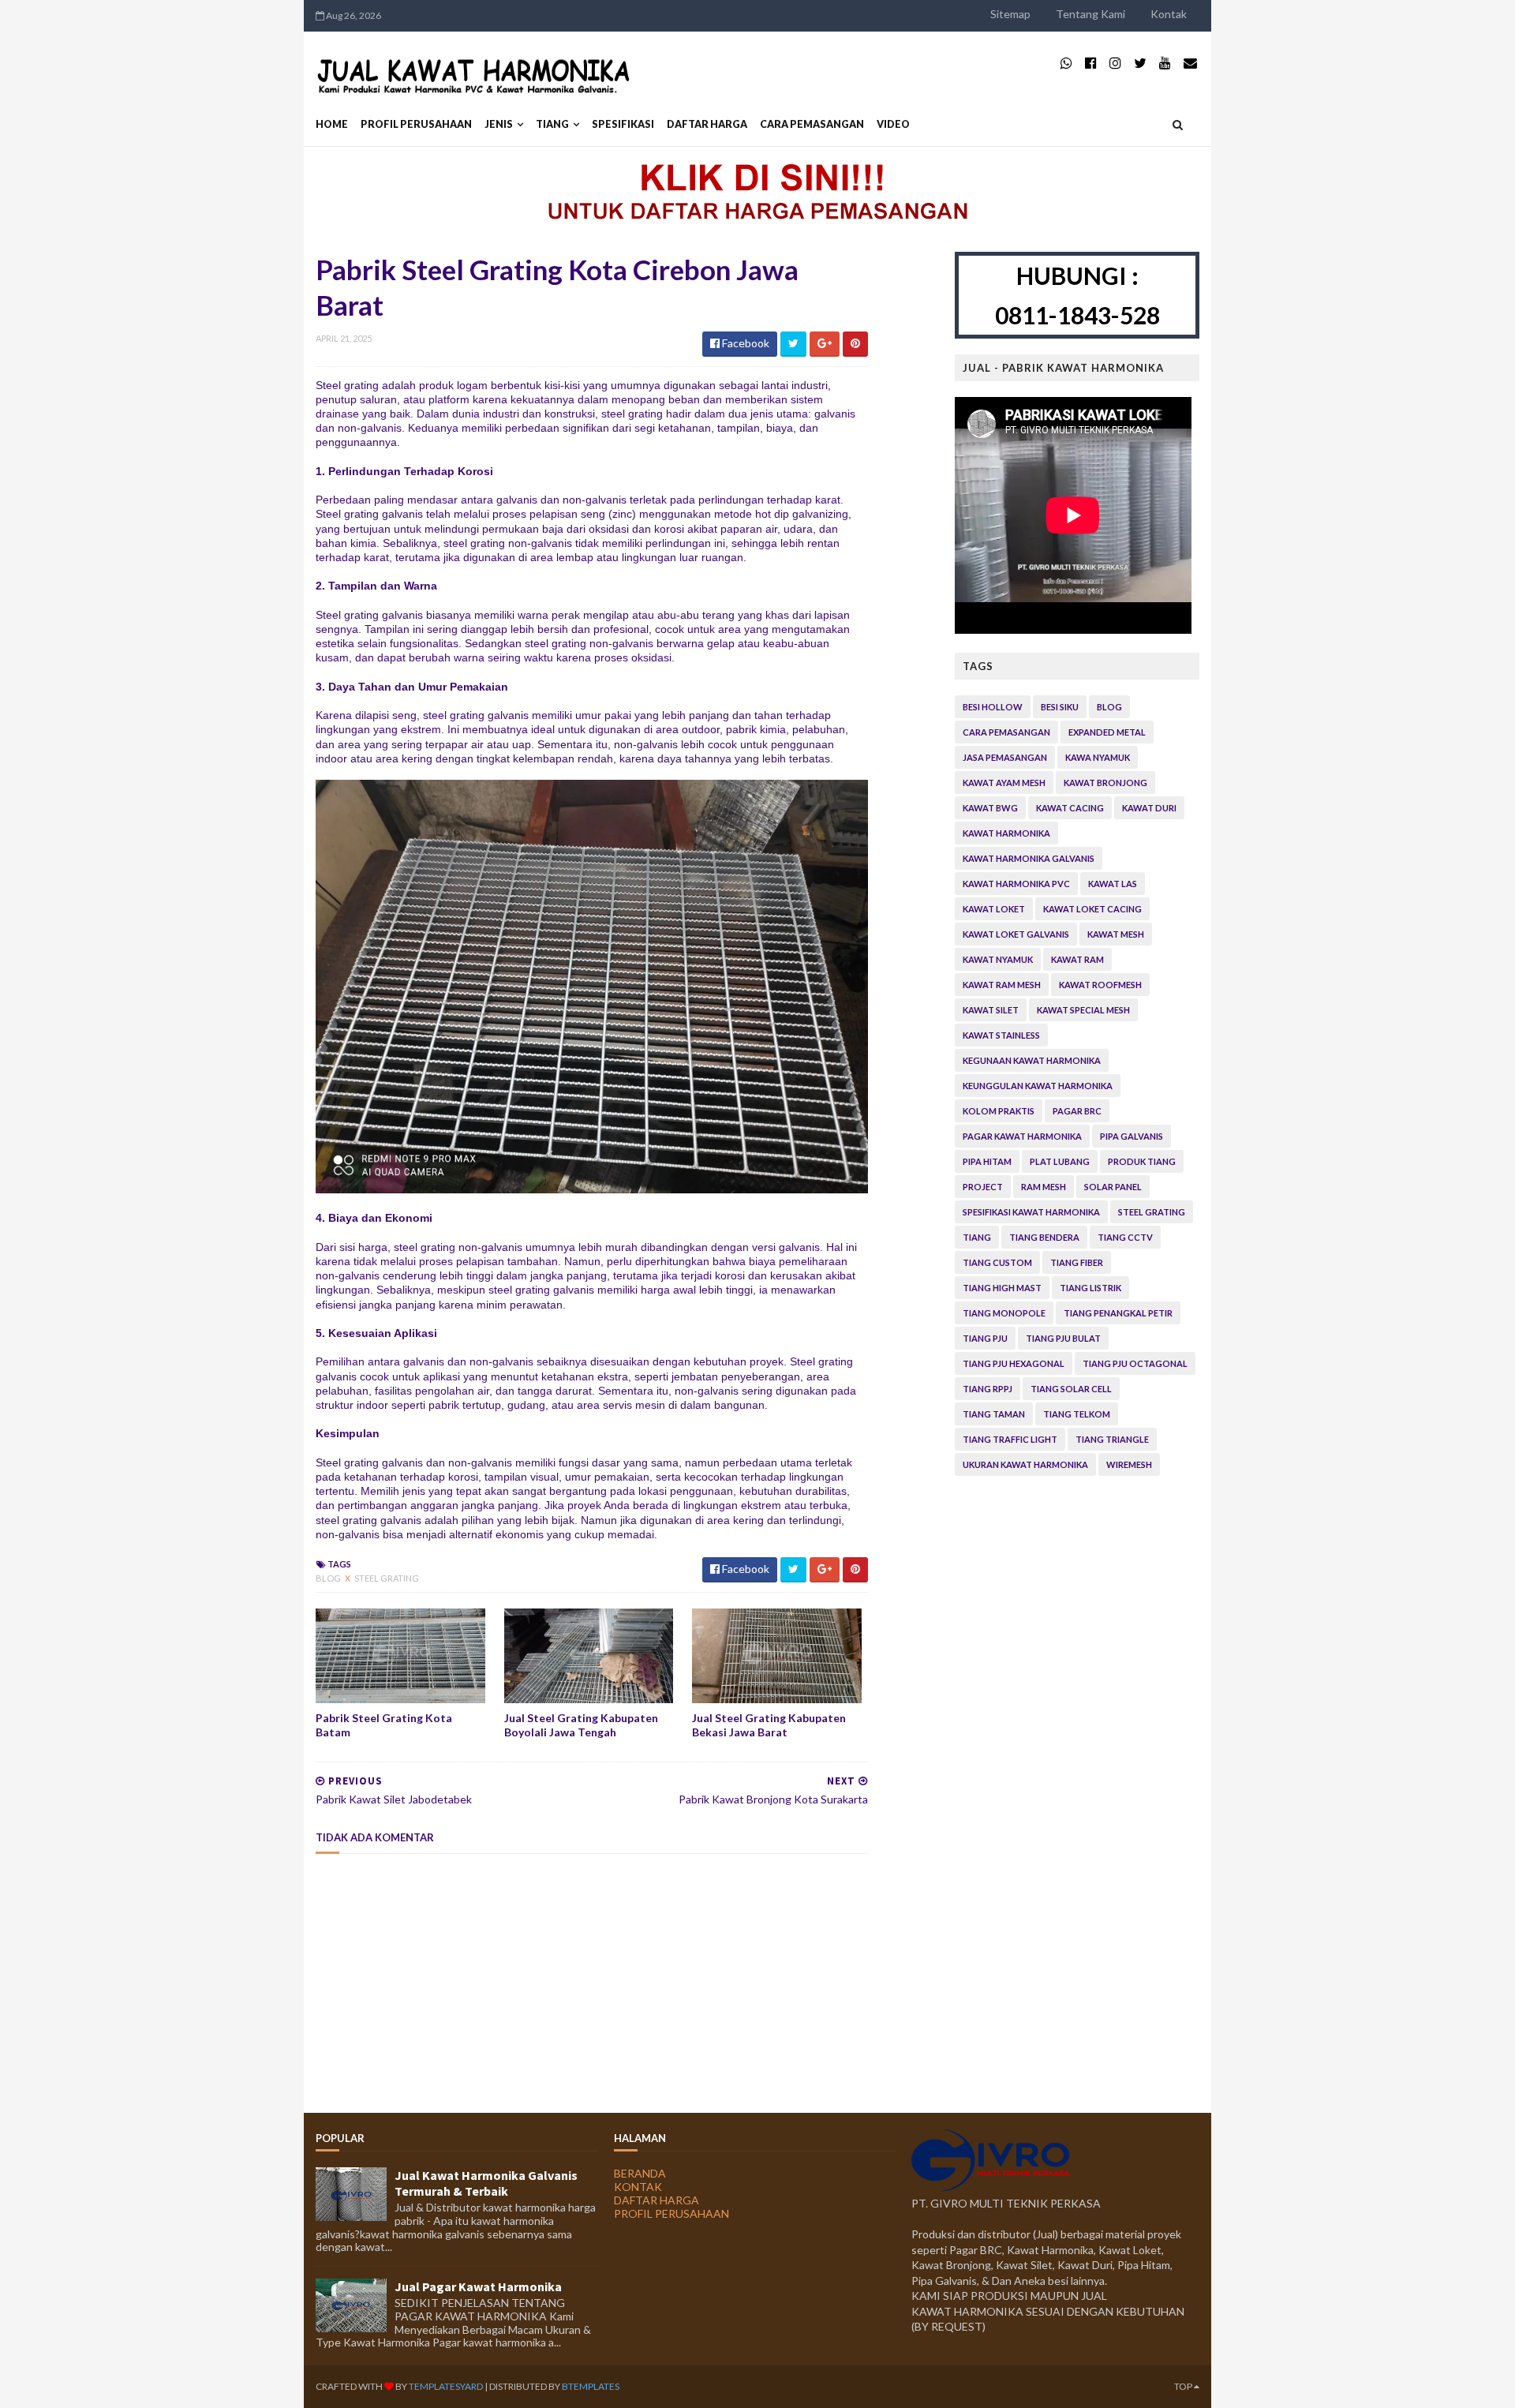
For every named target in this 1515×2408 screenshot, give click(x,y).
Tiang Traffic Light (1010, 1439)
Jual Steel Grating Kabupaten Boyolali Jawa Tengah (581, 1725)
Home (332, 124)
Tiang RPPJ (988, 1389)
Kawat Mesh (1116, 934)
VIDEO (893, 124)
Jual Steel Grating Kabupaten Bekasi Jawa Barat (769, 1725)
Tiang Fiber (1077, 1262)
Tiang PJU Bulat (1063, 1338)
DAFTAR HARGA (707, 124)
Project (983, 1187)
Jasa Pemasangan (1005, 757)
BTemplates (591, 2386)
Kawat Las (1113, 884)
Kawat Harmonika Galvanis (1029, 858)
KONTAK (638, 2187)
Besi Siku (1060, 707)
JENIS (499, 124)
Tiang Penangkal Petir (1118, 1313)
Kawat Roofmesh (1100, 985)
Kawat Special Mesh (1083, 1010)
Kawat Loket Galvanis (1016, 934)
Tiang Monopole (1004, 1313)
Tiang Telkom (1077, 1414)
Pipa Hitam (987, 1161)
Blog (329, 1578)
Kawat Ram (1077, 959)
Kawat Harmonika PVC (1016, 884)
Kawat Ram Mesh (1002, 985)
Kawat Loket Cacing (1092, 909)
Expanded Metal (1107, 732)
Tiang (552, 124)
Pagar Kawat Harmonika (1022, 1136)
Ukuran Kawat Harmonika (1025, 1464)
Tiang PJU (985, 1338)
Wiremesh (1129, 1464)
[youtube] (1165, 63)
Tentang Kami (1090, 14)
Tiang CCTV (1125, 1237)
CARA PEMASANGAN (812, 124)
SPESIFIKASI (623, 124)
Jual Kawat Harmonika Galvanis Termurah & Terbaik (486, 2183)
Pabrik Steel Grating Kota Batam (384, 1725)
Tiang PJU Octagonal (1135, 1363)
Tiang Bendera (1044, 1237)
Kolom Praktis (999, 1111)
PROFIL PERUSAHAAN (416, 124)
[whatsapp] (1066, 63)
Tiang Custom (997, 1262)
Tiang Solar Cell (1071, 1389)
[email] (1190, 63)
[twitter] (1140, 63)
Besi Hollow (993, 707)
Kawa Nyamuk (1098, 757)
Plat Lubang (1060, 1161)
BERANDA (640, 2173)
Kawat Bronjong (1105, 783)
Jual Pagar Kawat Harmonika (478, 2286)
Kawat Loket (994, 909)
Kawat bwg (990, 808)
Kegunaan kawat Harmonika (1032, 1060)
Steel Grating (387, 1578)
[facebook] (1091, 63)
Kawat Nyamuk (998, 959)
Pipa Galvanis (1132, 1136)
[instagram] (1115, 63)
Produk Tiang (1142, 1161)
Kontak (1169, 14)
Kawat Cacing (1070, 808)
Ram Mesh (1044, 1187)
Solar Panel (1113, 1187)
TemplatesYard (446, 2386)
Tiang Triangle (1112, 1439)
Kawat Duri (1149, 808)
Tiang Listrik (1090, 1288)
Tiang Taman (994, 1414)
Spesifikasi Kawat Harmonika (1031, 1212)
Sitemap (1010, 14)
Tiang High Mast (1002, 1288)
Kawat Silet (991, 1010)
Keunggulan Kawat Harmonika (1038, 1086)
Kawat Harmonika (1006, 833)
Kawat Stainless (1001, 1035)
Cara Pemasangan (1006, 732)
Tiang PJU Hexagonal (1014, 1363)
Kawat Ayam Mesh (1004, 783)
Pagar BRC (1077, 1111)
